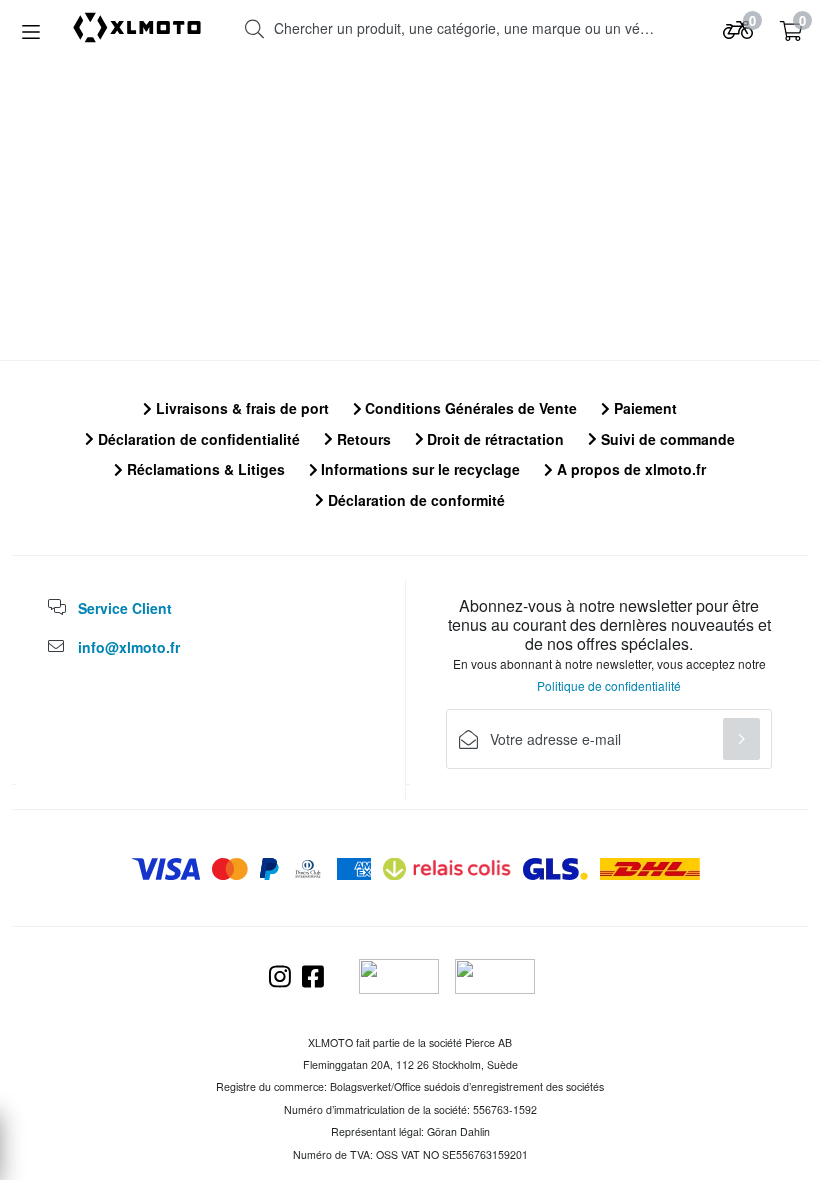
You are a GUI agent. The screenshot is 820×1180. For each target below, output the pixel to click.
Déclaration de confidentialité (197, 439)
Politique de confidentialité (609, 685)
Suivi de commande (666, 439)
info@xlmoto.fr (129, 647)
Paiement (643, 408)
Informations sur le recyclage (418, 469)
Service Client (125, 608)
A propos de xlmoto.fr (629, 469)
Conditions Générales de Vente (469, 408)
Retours (362, 439)
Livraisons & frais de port (240, 408)
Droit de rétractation (493, 439)
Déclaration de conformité (414, 500)
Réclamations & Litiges (204, 469)
